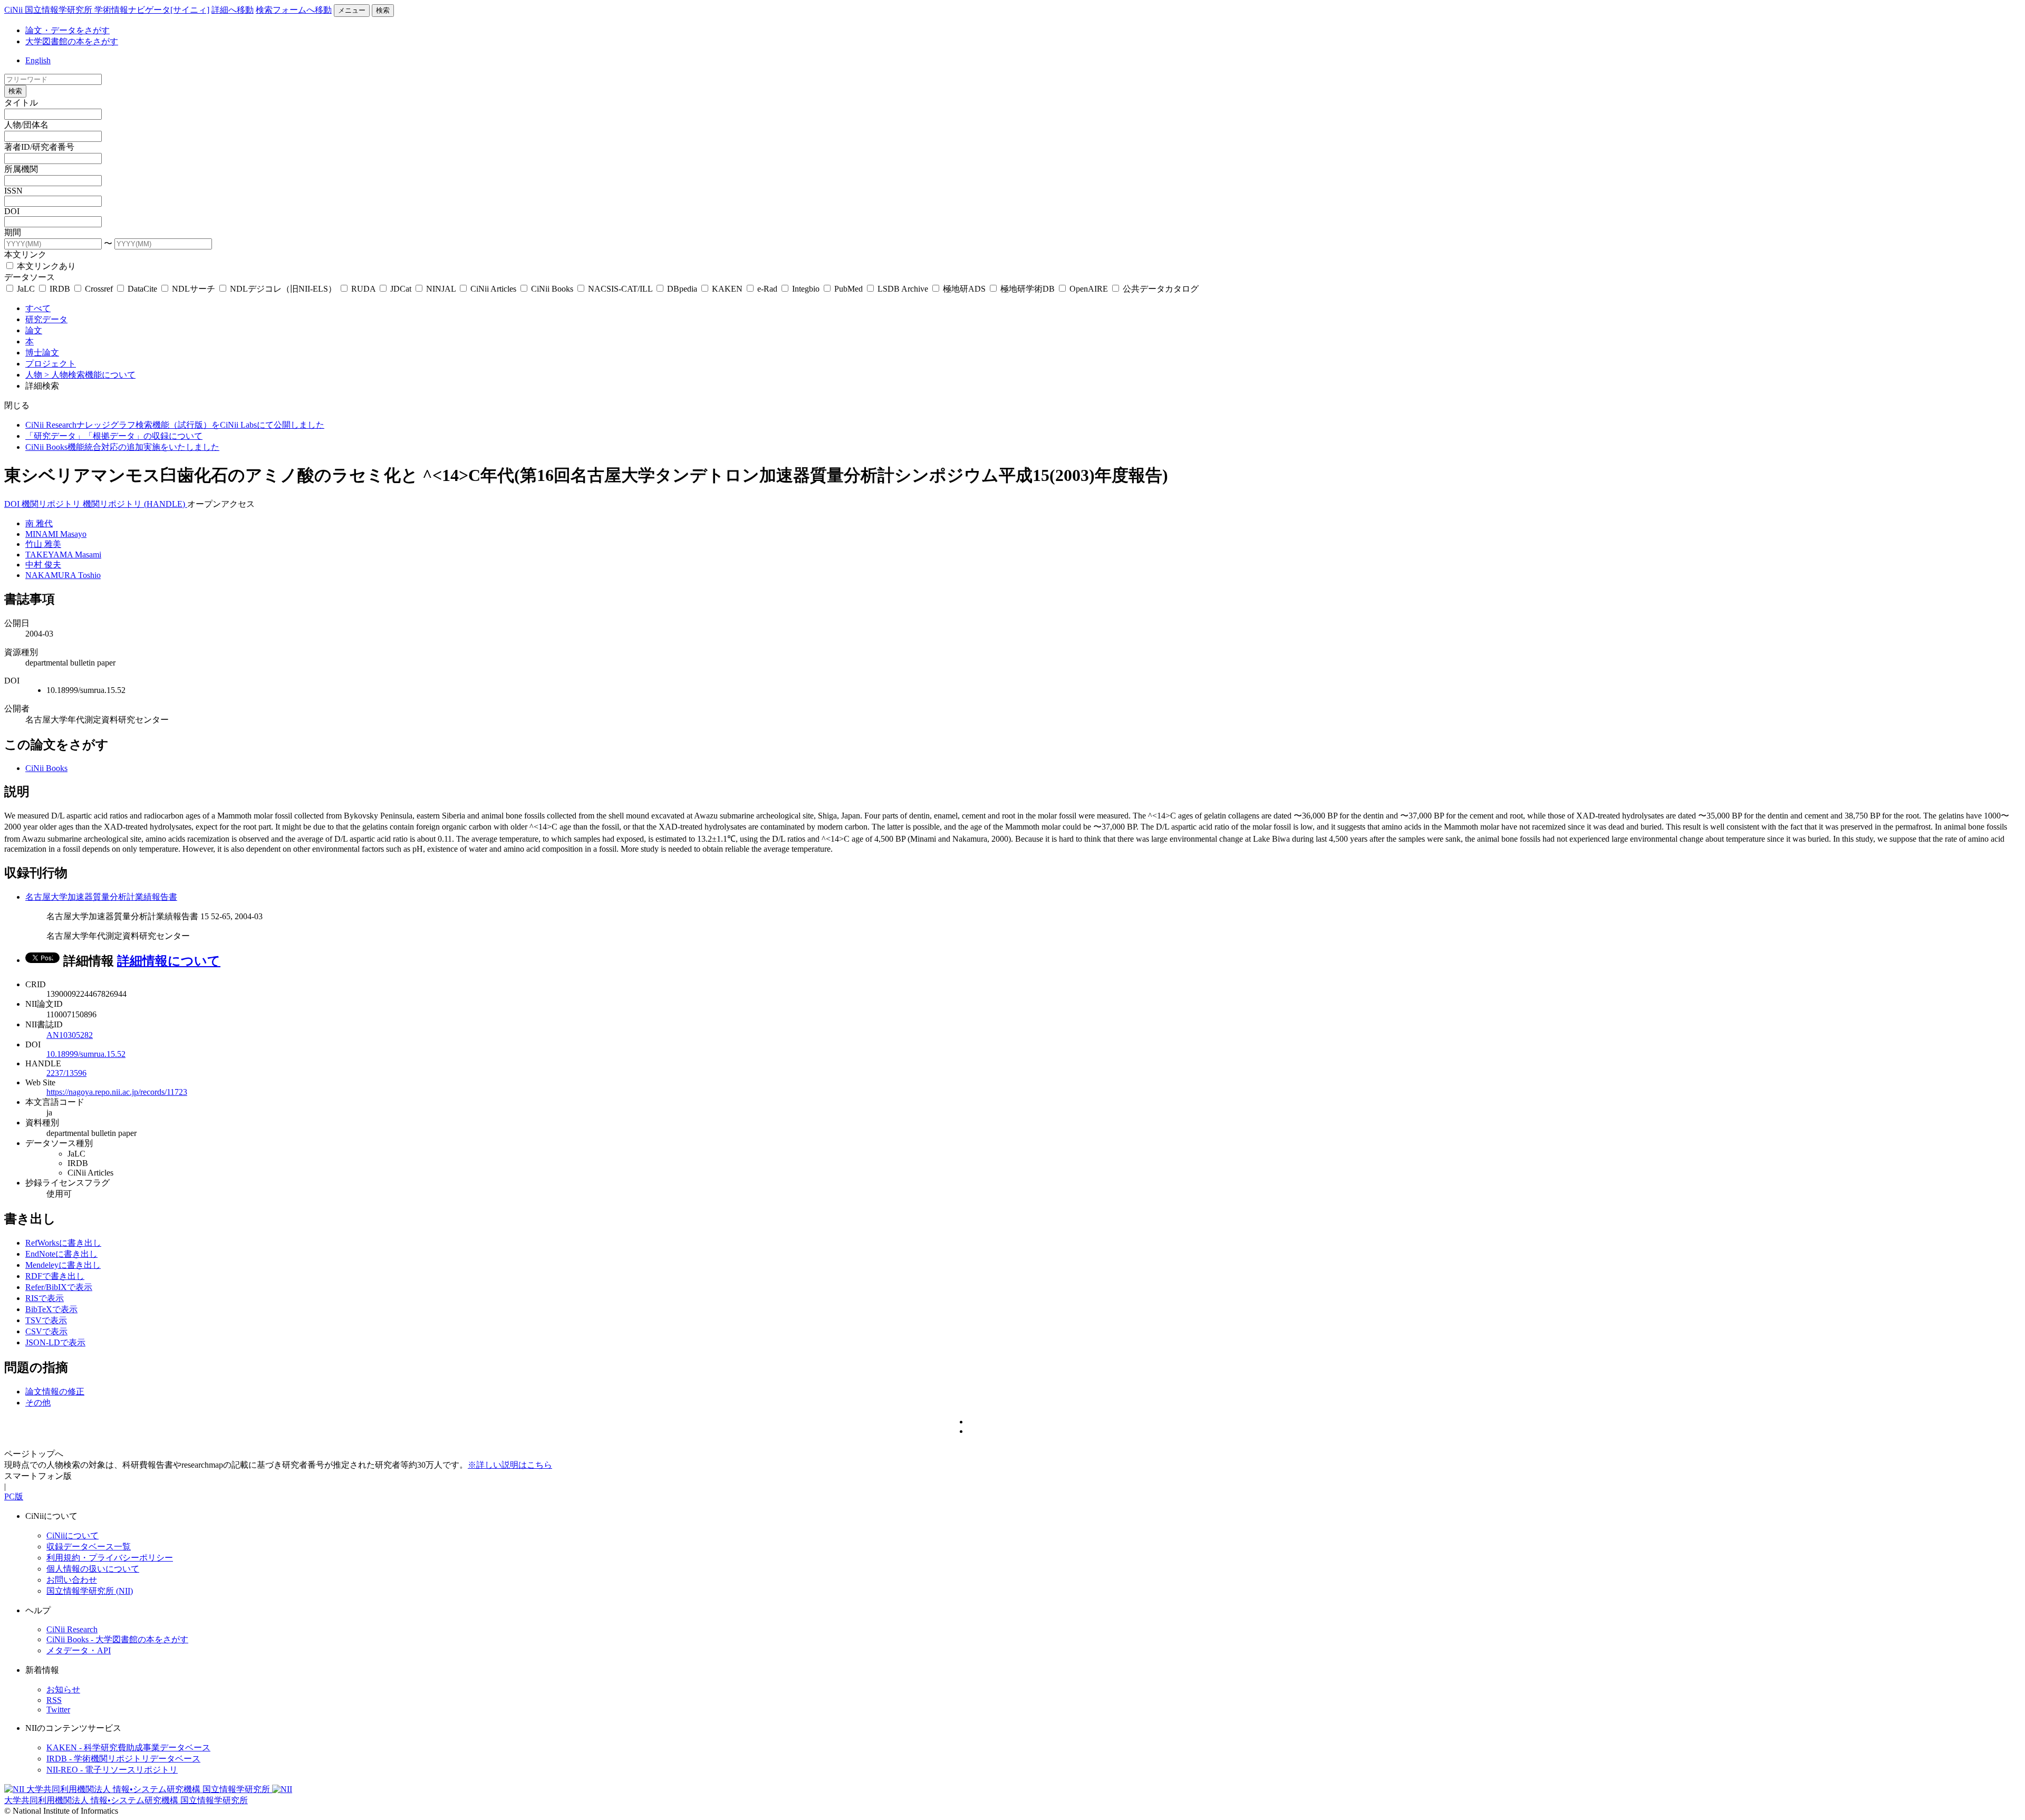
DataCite (142, 289)
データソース (30, 277)
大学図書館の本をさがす (72, 41)
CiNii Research (72, 1629)
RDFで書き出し (55, 1276)
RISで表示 (45, 1298)
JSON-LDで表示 (55, 1342)
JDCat (401, 289)
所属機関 (21, 169)
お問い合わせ (72, 1580)
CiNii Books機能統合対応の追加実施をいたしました (122, 447)
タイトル (21, 103)
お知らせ (63, 1689)
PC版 (14, 1496)
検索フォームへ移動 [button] (294, 10)
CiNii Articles (493, 289)
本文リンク (25, 254)
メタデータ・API (79, 1650)
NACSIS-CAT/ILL (620, 289)
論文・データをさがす (67, 30)
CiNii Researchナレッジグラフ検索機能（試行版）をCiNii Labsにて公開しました (175, 425)
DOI (12, 211)
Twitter (58, 1710)
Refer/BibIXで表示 (59, 1287)
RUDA (363, 289)
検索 (383, 10)
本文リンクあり (45, 266)
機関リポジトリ (52, 504)
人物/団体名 (26, 125)
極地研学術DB (1028, 289)
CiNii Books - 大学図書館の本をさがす (117, 1639)
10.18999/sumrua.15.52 (86, 1054)
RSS (54, 1700)
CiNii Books (552, 289)
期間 (13, 232)
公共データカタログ (1160, 289)
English (38, 60)
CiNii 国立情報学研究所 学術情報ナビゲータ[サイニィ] (107, 10)
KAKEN (727, 289)
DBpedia (682, 289)
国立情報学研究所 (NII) (90, 1591)
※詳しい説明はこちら (510, 1465)
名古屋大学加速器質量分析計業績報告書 (101, 897)
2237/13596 (66, 1073)
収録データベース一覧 (89, 1547)
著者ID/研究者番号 (39, 147)
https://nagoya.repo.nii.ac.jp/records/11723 (117, 1092)
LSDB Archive (903, 289)
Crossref (99, 289)
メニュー (352, 10)
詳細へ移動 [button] (233, 10)
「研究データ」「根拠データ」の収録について (114, 436)
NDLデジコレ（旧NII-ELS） (283, 289)
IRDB (60, 289)
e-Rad (767, 289)
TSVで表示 (46, 1320)
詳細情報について (169, 961)
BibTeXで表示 (51, 1309)
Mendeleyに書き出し (63, 1265)
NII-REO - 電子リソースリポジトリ (112, 1770)
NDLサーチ (194, 289)
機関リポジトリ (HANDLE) (135, 504)
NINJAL (441, 289)
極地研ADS (964, 289)
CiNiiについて (73, 1535)
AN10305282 (70, 1035)
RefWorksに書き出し (63, 1243)
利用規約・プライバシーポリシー (110, 1558)
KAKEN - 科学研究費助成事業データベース (128, 1747)
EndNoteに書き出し (61, 1254)
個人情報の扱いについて (93, 1569)
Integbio (806, 289)
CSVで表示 (46, 1331)
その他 (38, 1403)
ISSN (13, 191)
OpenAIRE (1089, 289)
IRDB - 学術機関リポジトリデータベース (123, 1759)
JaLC (26, 289)
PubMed (848, 289)
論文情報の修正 (55, 1392)
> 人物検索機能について (90, 375)
